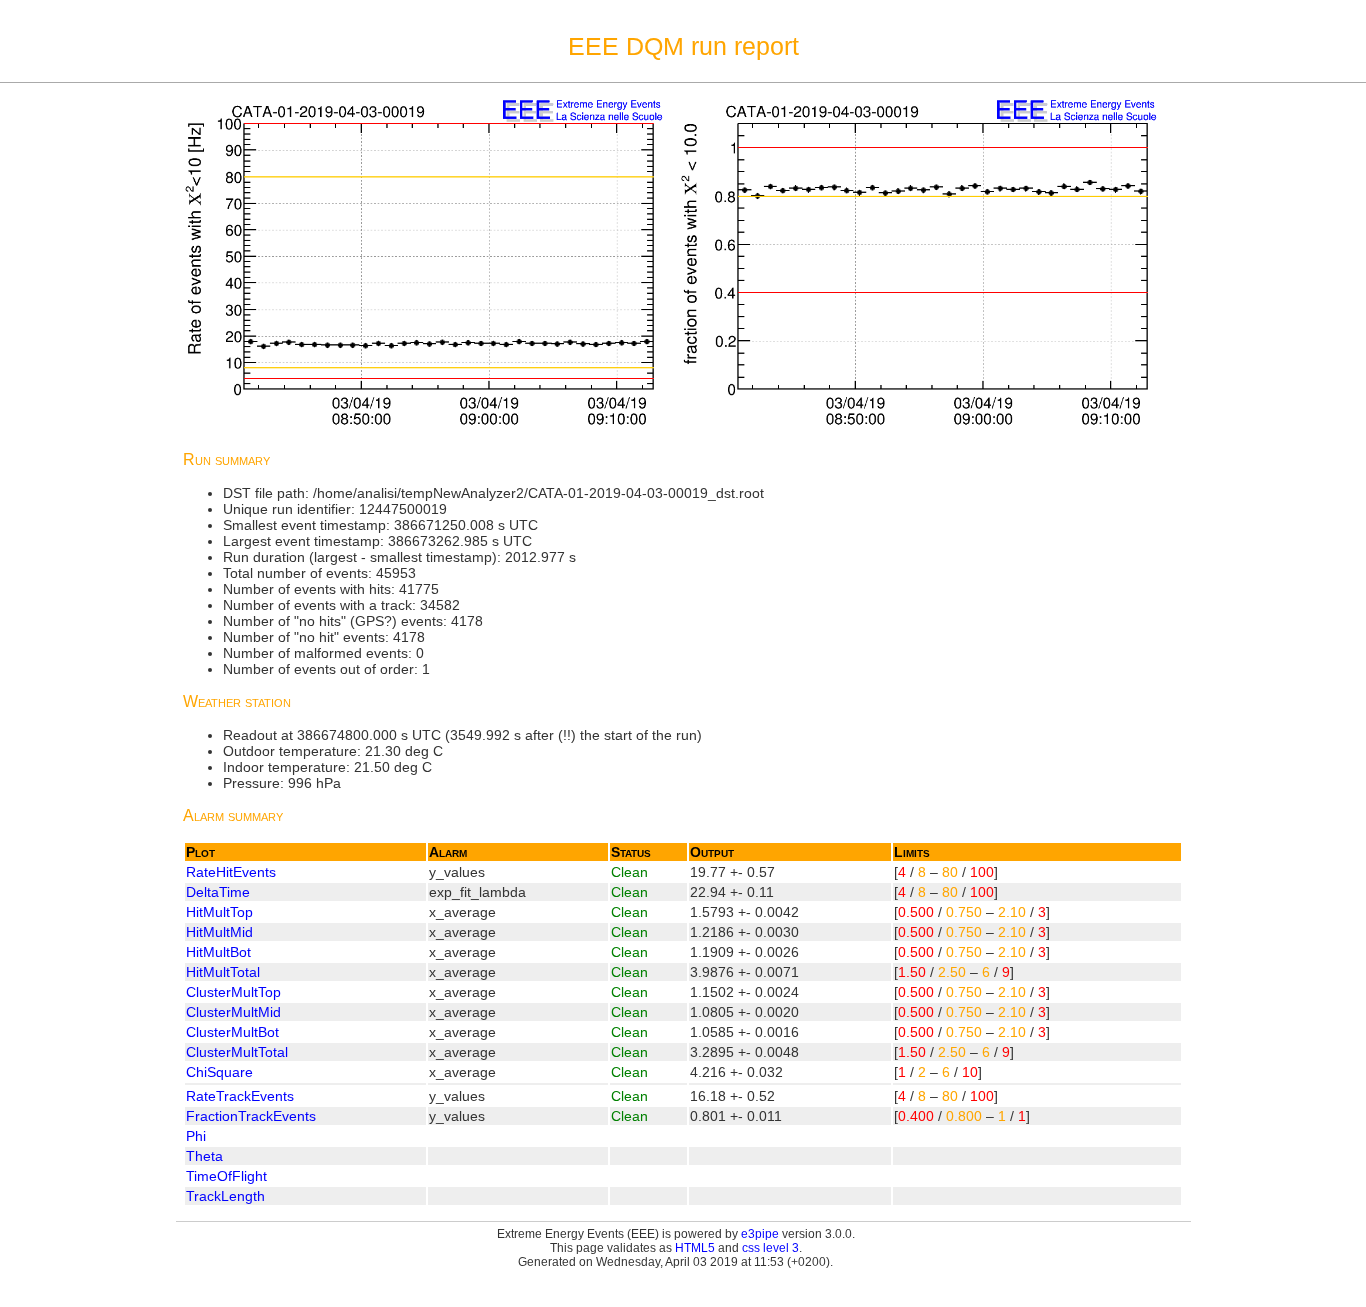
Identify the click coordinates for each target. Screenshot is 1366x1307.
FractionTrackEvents (251, 1116)
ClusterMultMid (233, 1012)
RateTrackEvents (240, 1096)
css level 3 (770, 1248)
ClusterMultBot (232, 1032)
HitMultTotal (223, 972)
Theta (204, 1156)
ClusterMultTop (233, 992)
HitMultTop (219, 912)
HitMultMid (219, 932)
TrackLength (225, 1196)
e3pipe (760, 1234)
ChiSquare (219, 1072)
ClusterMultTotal (237, 1052)
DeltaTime (218, 892)
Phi (196, 1136)
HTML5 (695, 1248)
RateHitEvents (231, 872)
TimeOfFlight (226, 1176)
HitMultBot (218, 952)
